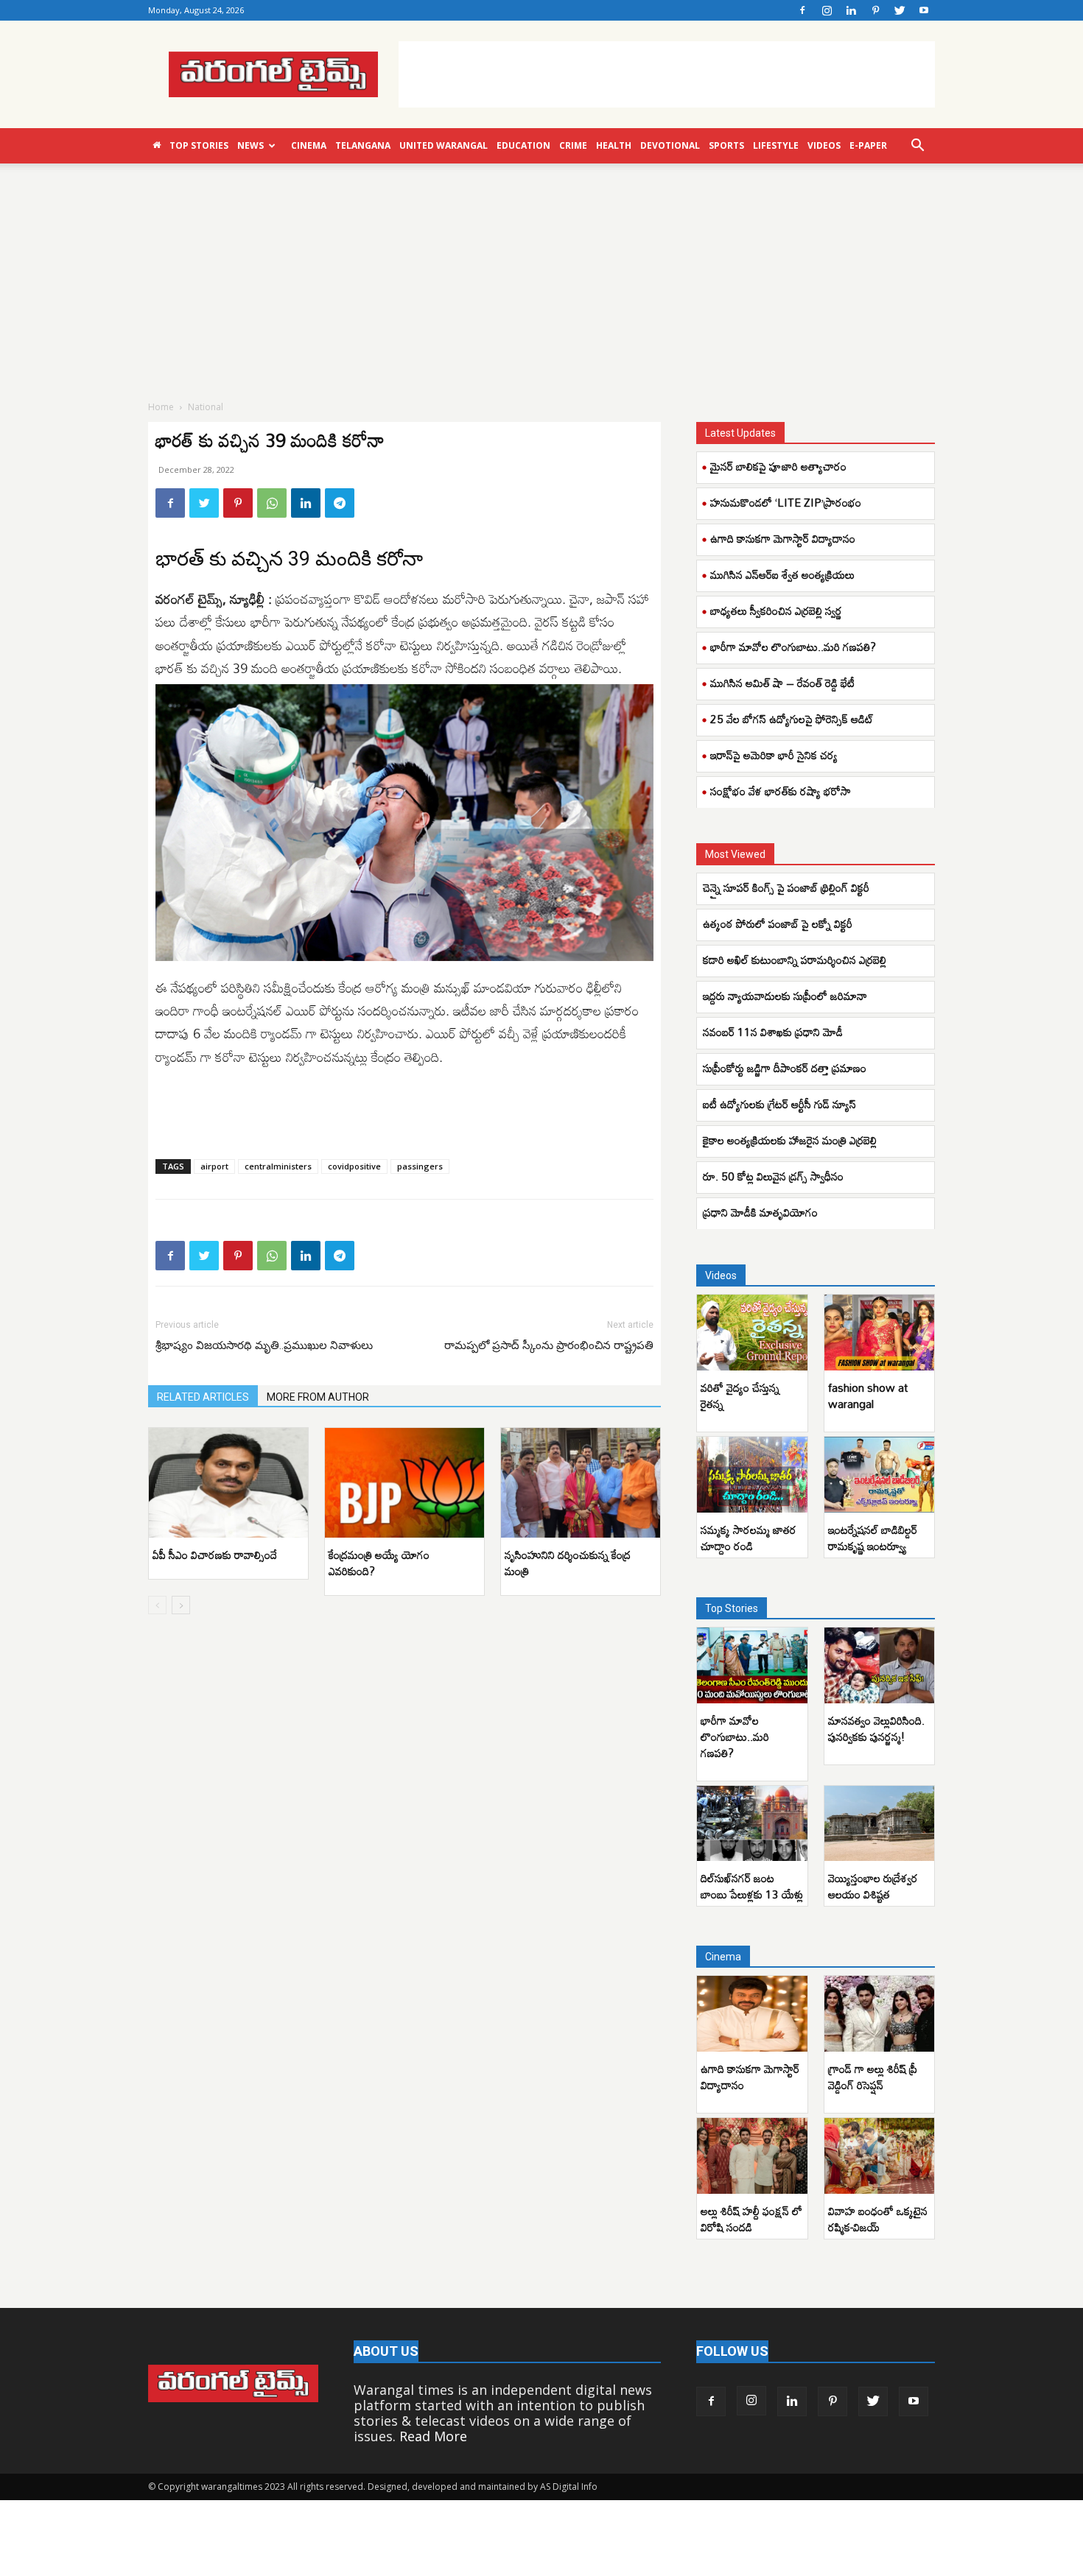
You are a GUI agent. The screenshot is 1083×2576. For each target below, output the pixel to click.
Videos (824, 145)
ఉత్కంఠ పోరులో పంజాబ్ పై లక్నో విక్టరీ (779, 923)
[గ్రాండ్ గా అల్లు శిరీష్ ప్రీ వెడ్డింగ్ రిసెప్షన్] (880, 2014)
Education (523, 145)
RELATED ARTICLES (203, 1397)
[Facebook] (802, 10)
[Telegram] (340, 503)
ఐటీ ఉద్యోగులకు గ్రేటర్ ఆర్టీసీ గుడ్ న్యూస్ (779, 1104)
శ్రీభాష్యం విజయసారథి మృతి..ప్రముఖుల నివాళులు (264, 1345)
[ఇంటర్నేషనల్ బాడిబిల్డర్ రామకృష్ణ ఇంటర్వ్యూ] (880, 1475)
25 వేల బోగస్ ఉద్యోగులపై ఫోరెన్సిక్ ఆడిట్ (792, 719)
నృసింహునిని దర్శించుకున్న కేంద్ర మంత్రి (568, 1563)
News (250, 145)
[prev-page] (157, 1605)
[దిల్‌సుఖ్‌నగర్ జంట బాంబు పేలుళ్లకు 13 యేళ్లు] (752, 1824)
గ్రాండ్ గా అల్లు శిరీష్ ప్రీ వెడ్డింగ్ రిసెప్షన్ (873, 2077)
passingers (420, 1166)
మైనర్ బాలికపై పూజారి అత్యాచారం (778, 466)
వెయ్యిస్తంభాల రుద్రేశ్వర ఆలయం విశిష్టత (873, 1886)
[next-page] (181, 1605)
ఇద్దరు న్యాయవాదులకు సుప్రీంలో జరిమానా (786, 996)
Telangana (363, 145)
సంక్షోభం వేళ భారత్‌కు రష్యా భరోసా (781, 791)
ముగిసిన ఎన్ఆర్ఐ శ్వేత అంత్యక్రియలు (782, 574)
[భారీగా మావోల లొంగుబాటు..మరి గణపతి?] (752, 1665)
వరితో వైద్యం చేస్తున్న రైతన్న (740, 1396)
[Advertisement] (667, 74)
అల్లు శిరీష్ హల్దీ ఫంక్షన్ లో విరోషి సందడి (751, 2219)
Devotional (670, 145)
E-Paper (868, 145)
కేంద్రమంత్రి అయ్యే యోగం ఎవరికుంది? (379, 1563)
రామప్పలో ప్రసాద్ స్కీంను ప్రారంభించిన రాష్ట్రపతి (549, 1345)
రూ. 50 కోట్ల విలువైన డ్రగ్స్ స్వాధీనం (775, 1176)
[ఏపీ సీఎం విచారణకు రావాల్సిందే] (228, 1483)
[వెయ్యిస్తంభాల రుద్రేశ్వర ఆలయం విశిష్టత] (880, 1824)
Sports (726, 145)
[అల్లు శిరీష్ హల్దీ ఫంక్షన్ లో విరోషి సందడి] (752, 2156)
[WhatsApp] (272, 503)
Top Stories (199, 145)
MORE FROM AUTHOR (318, 1397)
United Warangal (444, 145)
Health (614, 145)
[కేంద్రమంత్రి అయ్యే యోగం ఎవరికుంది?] (404, 1483)
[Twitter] (900, 10)
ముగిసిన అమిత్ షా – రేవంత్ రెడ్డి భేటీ (782, 683)
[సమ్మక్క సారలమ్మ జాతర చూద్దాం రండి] (752, 1475)
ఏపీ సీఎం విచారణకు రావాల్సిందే (215, 1555)
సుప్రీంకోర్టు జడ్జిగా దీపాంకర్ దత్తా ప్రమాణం (786, 1068)
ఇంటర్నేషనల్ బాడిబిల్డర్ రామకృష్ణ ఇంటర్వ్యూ (873, 1538)
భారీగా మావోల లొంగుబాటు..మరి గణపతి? (793, 647)
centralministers (278, 1166)
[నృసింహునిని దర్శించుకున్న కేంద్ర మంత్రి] (581, 1483)
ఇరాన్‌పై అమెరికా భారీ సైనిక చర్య (774, 755)
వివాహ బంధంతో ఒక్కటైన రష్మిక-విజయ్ (878, 2219)
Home (161, 407)
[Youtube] (924, 10)
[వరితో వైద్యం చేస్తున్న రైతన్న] (752, 1333)
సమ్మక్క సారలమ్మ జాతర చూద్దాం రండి (749, 1538)
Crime (573, 145)
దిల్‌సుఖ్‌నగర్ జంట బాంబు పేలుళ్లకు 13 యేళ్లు (752, 1886)
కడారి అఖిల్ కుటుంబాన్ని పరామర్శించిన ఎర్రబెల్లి (795, 960)
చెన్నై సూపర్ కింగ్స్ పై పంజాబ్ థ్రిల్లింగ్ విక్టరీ (788, 887)
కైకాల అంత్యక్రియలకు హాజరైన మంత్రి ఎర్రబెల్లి (791, 1140)
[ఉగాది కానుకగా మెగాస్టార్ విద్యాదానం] (752, 2014)
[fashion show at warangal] (880, 1333)
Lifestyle (776, 145)
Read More (433, 2436)
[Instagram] (827, 10)
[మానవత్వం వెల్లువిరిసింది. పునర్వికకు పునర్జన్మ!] (880, 1665)
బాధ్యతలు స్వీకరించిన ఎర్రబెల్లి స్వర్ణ (776, 610)
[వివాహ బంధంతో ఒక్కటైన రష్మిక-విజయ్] (880, 2156)
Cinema (309, 145)
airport (214, 1166)
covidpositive (354, 1166)
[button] (917, 146)
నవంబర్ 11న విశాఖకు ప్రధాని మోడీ (773, 1032)
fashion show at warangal (868, 1396)
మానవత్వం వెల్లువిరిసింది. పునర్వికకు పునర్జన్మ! (876, 1728)
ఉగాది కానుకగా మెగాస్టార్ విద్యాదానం (783, 538)
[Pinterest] (875, 10)
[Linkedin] (851, 10)
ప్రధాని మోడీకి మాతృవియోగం (762, 1212)
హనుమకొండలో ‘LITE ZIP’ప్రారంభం (786, 502)
